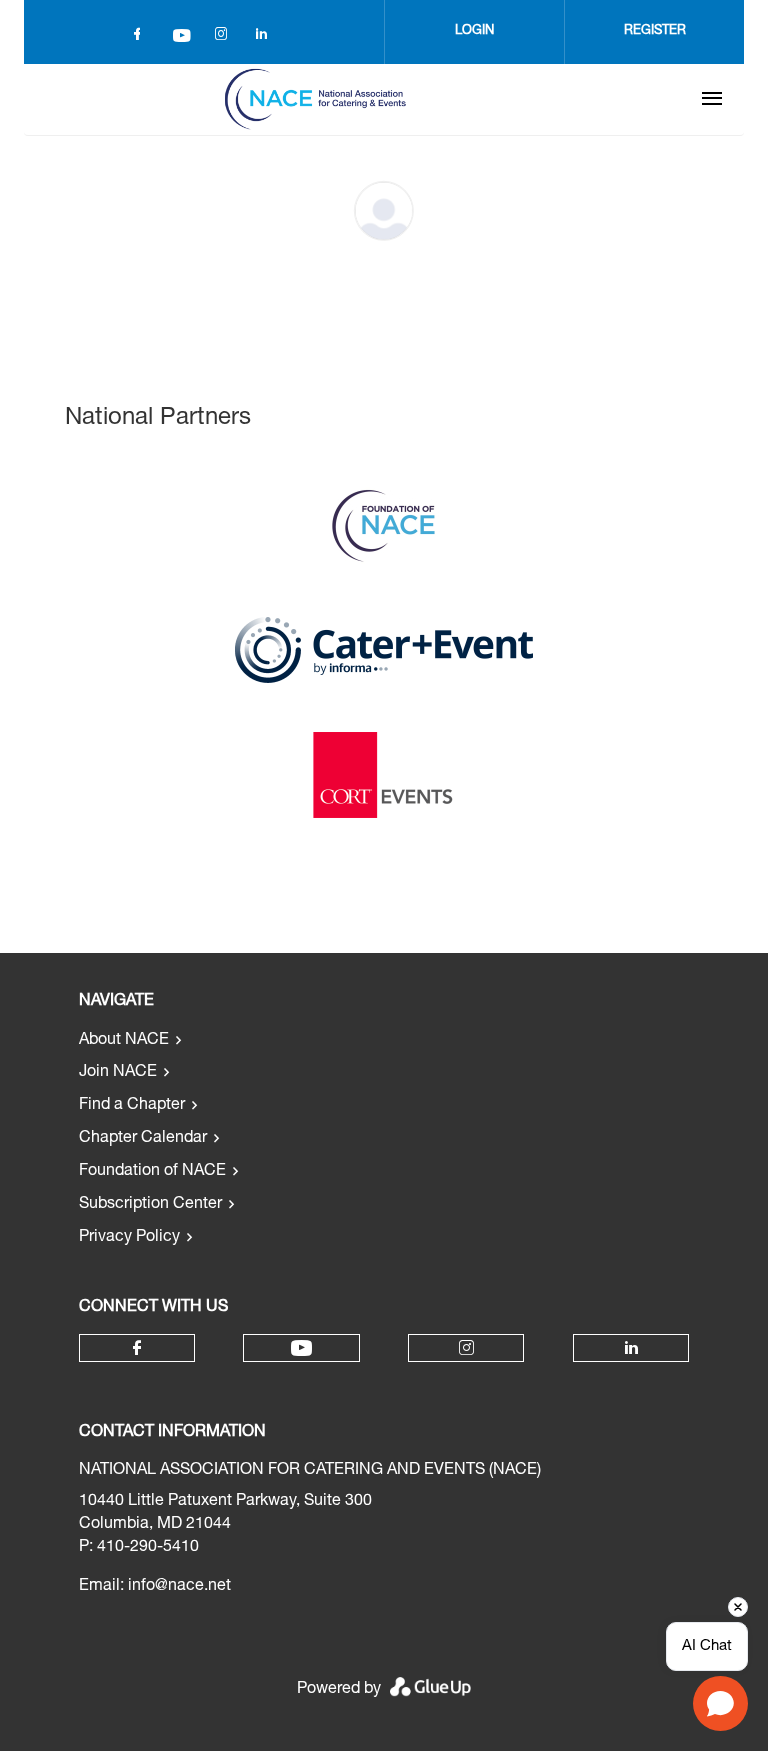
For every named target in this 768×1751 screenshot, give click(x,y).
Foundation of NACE (152, 1172)
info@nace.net (179, 1587)
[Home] (315, 99)
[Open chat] (720, 1703)
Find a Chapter (132, 1106)
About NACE (124, 1041)
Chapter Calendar (143, 1139)
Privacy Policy (129, 1238)
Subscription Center (150, 1205)
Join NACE (118, 1073)
